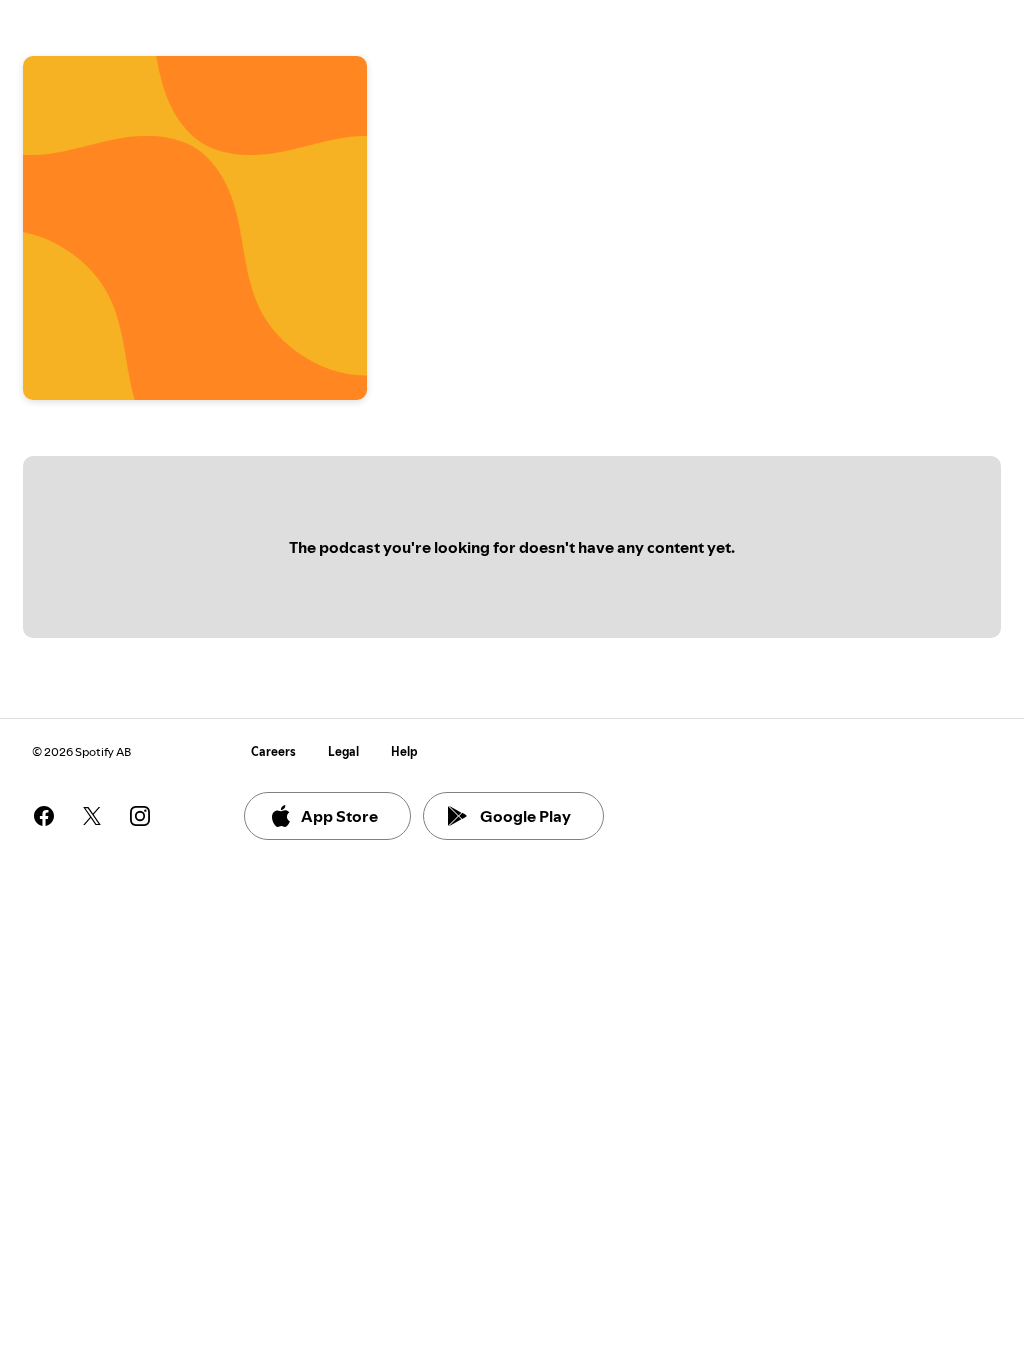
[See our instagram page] (140, 816)
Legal (343, 751)
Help (404, 751)
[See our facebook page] (44, 816)
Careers (273, 751)
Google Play (525, 816)
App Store (339, 816)
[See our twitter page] (92, 816)
